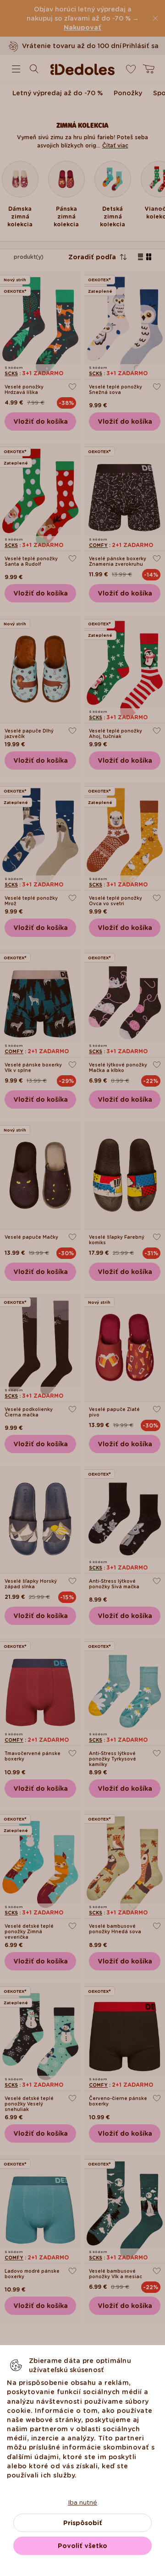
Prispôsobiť (83, 2523)
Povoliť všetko (82, 2546)
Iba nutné (82, 2502)
